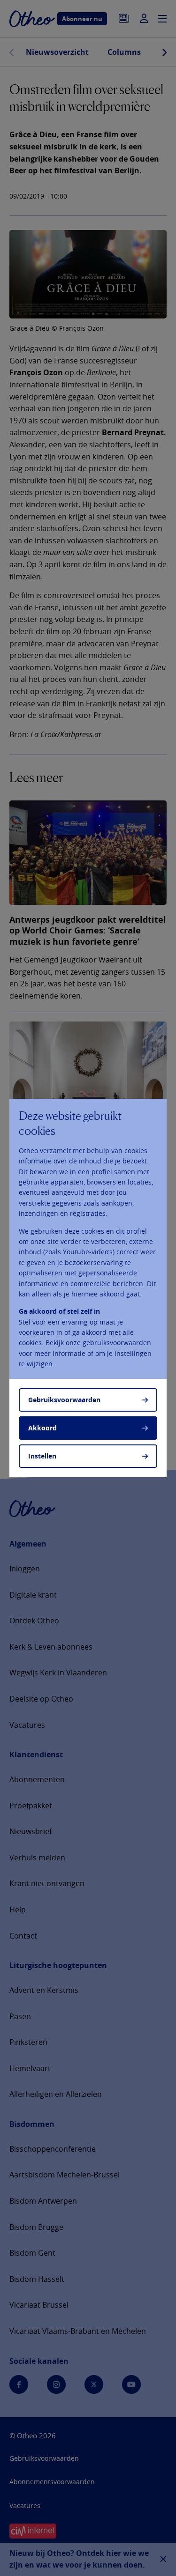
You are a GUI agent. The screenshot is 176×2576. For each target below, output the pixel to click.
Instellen (42, 1456)
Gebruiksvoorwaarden (64, 1400)
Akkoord (42, 1428)
